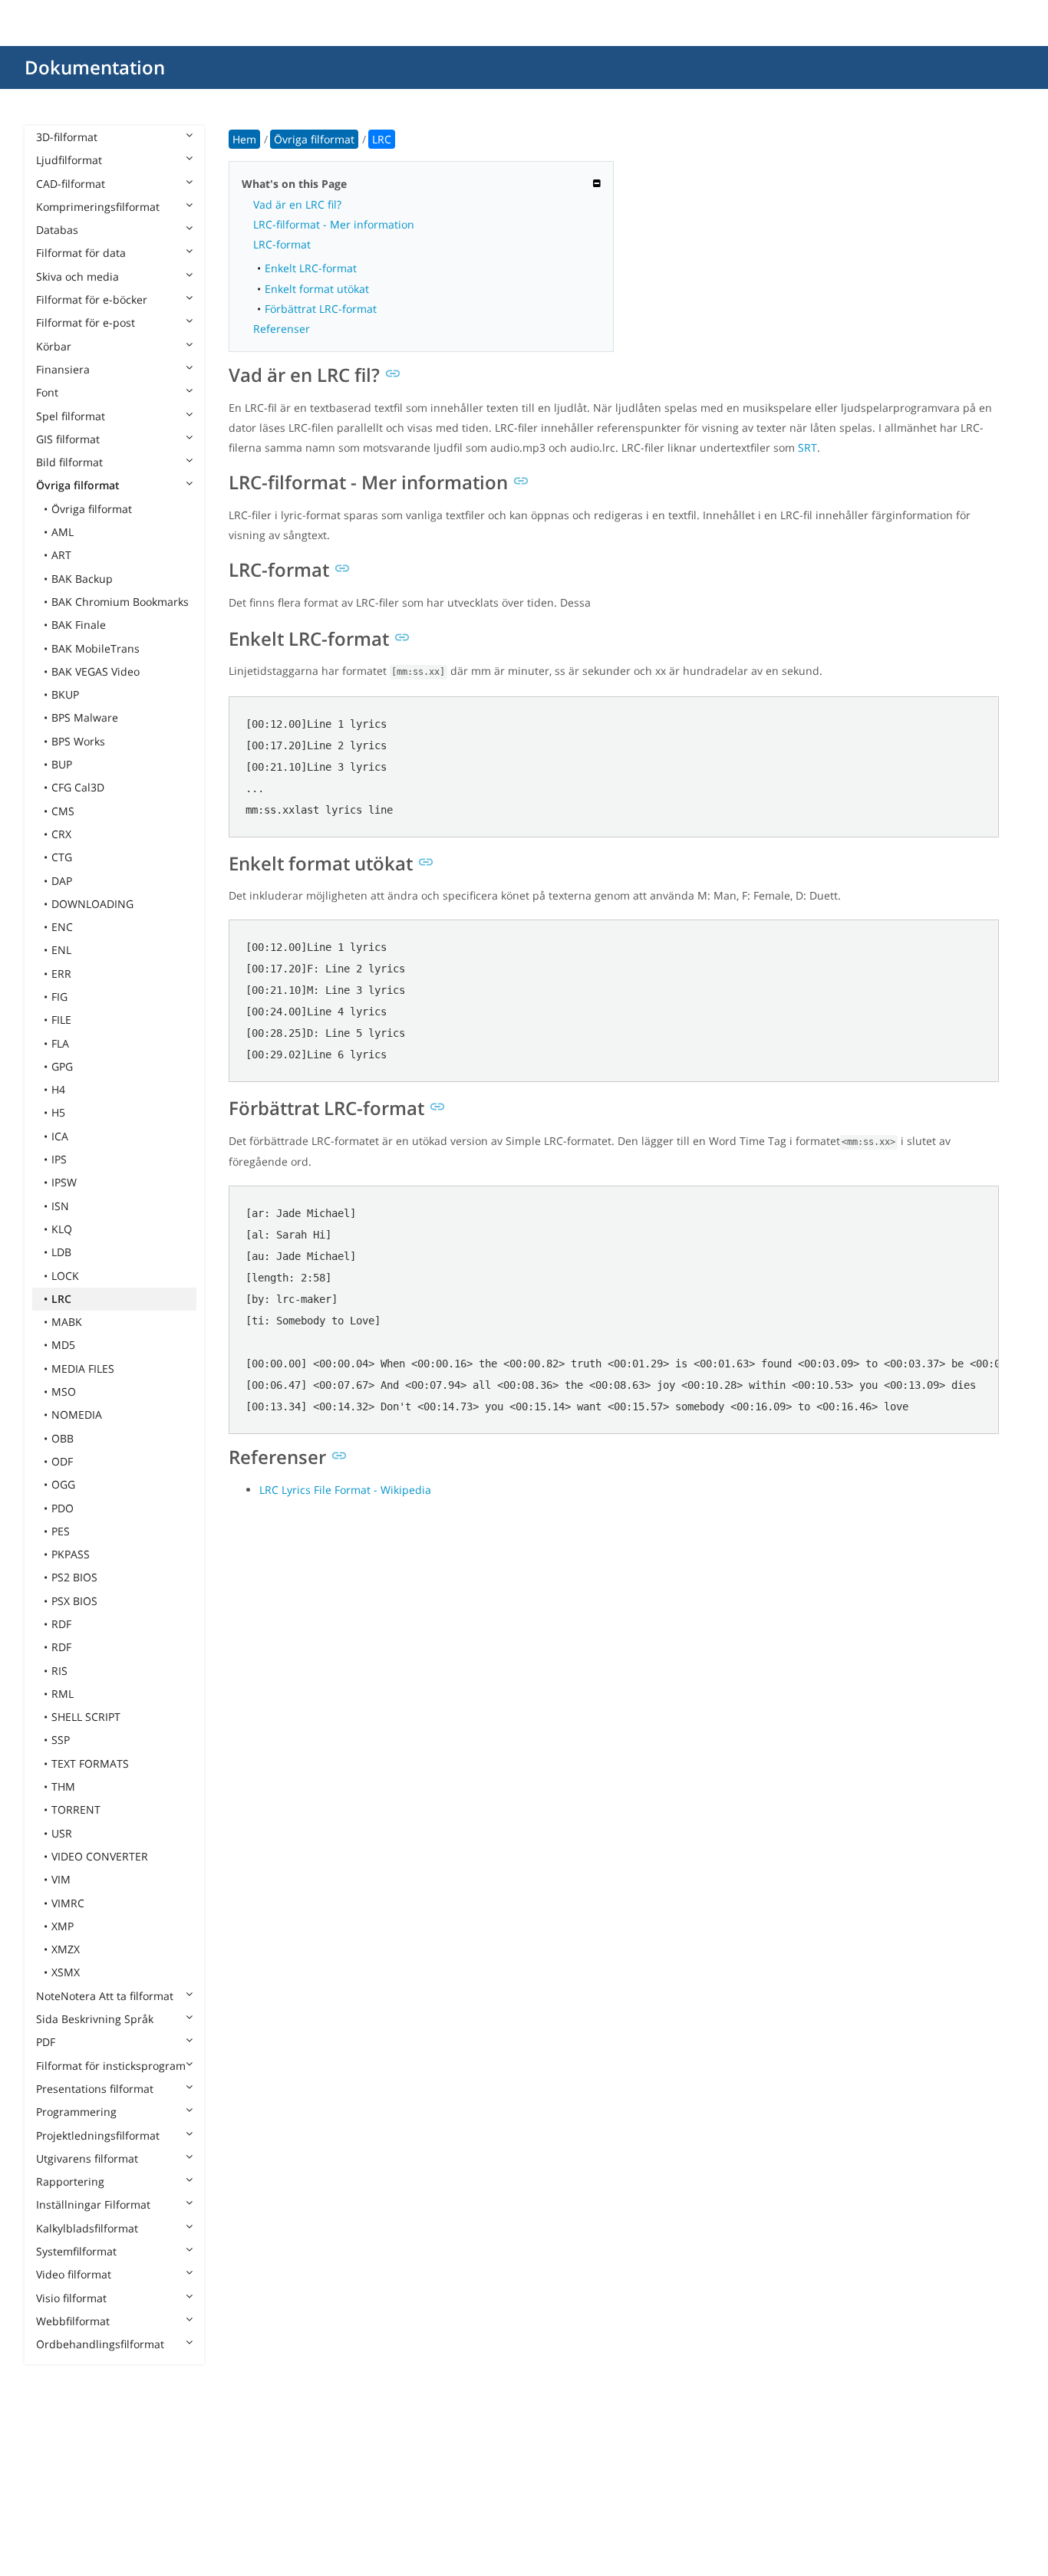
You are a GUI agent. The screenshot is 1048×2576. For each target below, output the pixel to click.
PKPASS (71, 1554)
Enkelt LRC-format (311, 268)
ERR (61, 974)
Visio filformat (71, 2298)
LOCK (65, 1276)
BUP (62, 764)
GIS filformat (68, 439)
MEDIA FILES (83, 1369)
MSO (64, 1392)
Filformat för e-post (86, 322)
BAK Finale (79, 625)
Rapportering (70, 2181)
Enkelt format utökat (317, 289)
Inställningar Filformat (93, 2204)
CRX (61, 834)
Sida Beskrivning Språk (95, 2019)
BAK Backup (82, 579)
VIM (61, 1879)
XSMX (66, 1972)
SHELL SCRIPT (86, 1717)
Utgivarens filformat (87, 2158)
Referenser (282, 329)
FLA (60, 1043)
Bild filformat (69, 462)
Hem (244, 139)
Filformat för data (81, 253)
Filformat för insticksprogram (111, 2066)
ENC (62, 927)
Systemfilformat (76, 2251)
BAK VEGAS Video (96, 671)
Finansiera (63, 369)
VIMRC (68, 1903)
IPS (59, 1159)
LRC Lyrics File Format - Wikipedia (345, 1490)
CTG (62, 857)
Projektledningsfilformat (98, 2135)
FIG (59, 997)
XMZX (66, 1949)
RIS (59, 1671)
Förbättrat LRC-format (321, 309)
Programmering (76, 2112)
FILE (61, 1020)
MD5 (63, 1345)
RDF (61, 1624)
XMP (63, 1926)
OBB (63, 1438)
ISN (60, 1206)
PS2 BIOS (74, 1577)
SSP (61, 1740)
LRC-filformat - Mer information (334, 224)
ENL (61, 950)
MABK (67, 1322)
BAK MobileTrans (96, 648)
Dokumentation (95, 67)
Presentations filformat (95, 2089)
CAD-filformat (71, 184)
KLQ (62, 1229)
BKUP (65, 694)
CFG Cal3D (78, 787)
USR (62, 1833)
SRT (807, 447)
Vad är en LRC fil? (297, 204)
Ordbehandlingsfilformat (100, 2344)
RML (63, 1694)
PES (61, 1531)
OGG (63, 1484)
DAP (62, 881)
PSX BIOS (74, 1601)
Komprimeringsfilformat (98, 207)
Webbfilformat (73, 2321)
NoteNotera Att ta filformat (105, 1996)
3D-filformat (67, 137)
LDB (61, 1252)
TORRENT (76, 1809)
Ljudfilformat (69, 160)
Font (47, 392)
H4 (58, 1089)
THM (63, 1786)
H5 (58, 1112)
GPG (62, 1066)
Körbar (54, 346)
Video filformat (74, 2274)
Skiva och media (77, 276)
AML (63, 532)
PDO (63, 1508)
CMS (63, 811)
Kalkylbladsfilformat (87, 2228)
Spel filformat (71, 416)
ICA (60, 1136)
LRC (61, 1299)
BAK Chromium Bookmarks (120, 602)
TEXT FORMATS (90, 1763)
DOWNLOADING (92, 904)
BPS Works (78, 741)
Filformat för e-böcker (92, 299)
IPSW (64, 1182)
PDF (46, 2042)
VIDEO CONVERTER (100, 1856)
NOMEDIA (77, 1415)
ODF (62, 1461)
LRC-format (282, 244)
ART (61, 555)
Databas (57, 230)
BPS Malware (85, 717)
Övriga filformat (78, 485)
